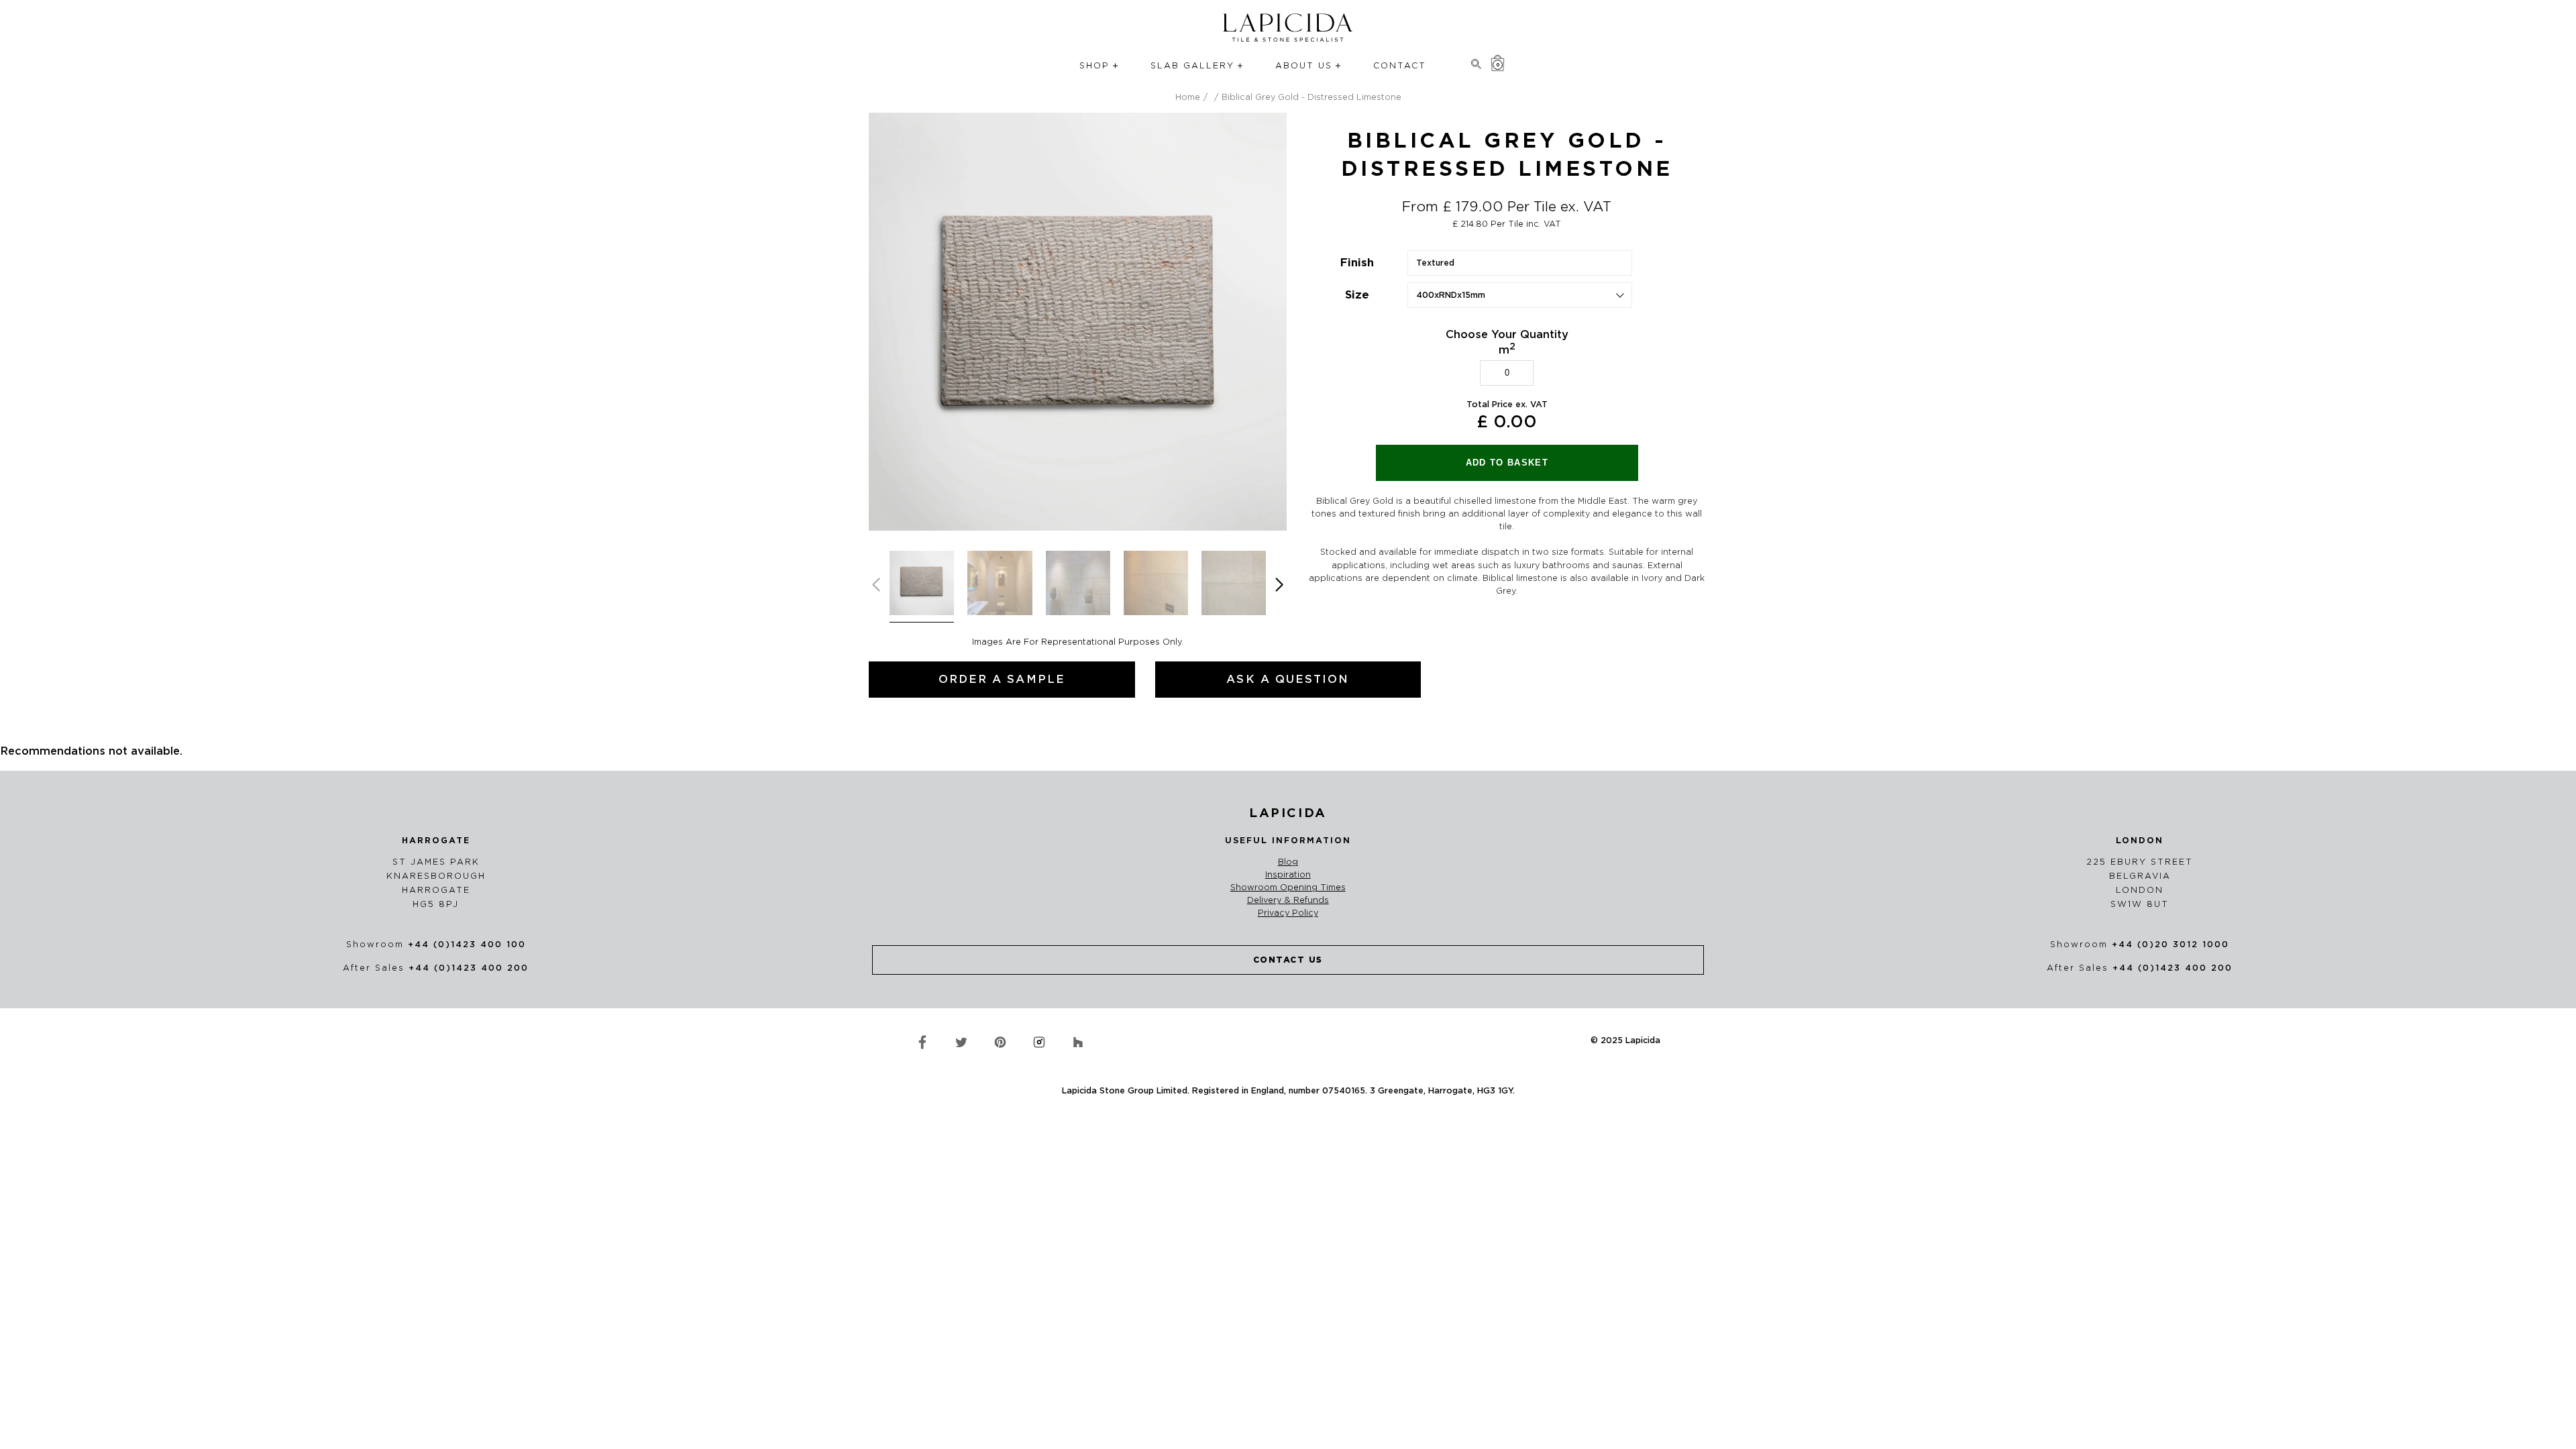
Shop (1094, 65)
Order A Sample (1002, 679)
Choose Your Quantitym (1507, 342)
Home (1188, 97)
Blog (1288, 862)
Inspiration (1288, 875)
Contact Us (1288, 960)
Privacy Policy (1288, 913)
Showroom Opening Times (1288, 888)
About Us (1304, 65)
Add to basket (1507, 463)
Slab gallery (1192, 65)
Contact (1400, 65)
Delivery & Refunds (1288, 900)
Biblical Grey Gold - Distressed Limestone (1311, 97)
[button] (1280, 585)
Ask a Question (1288, 679)
